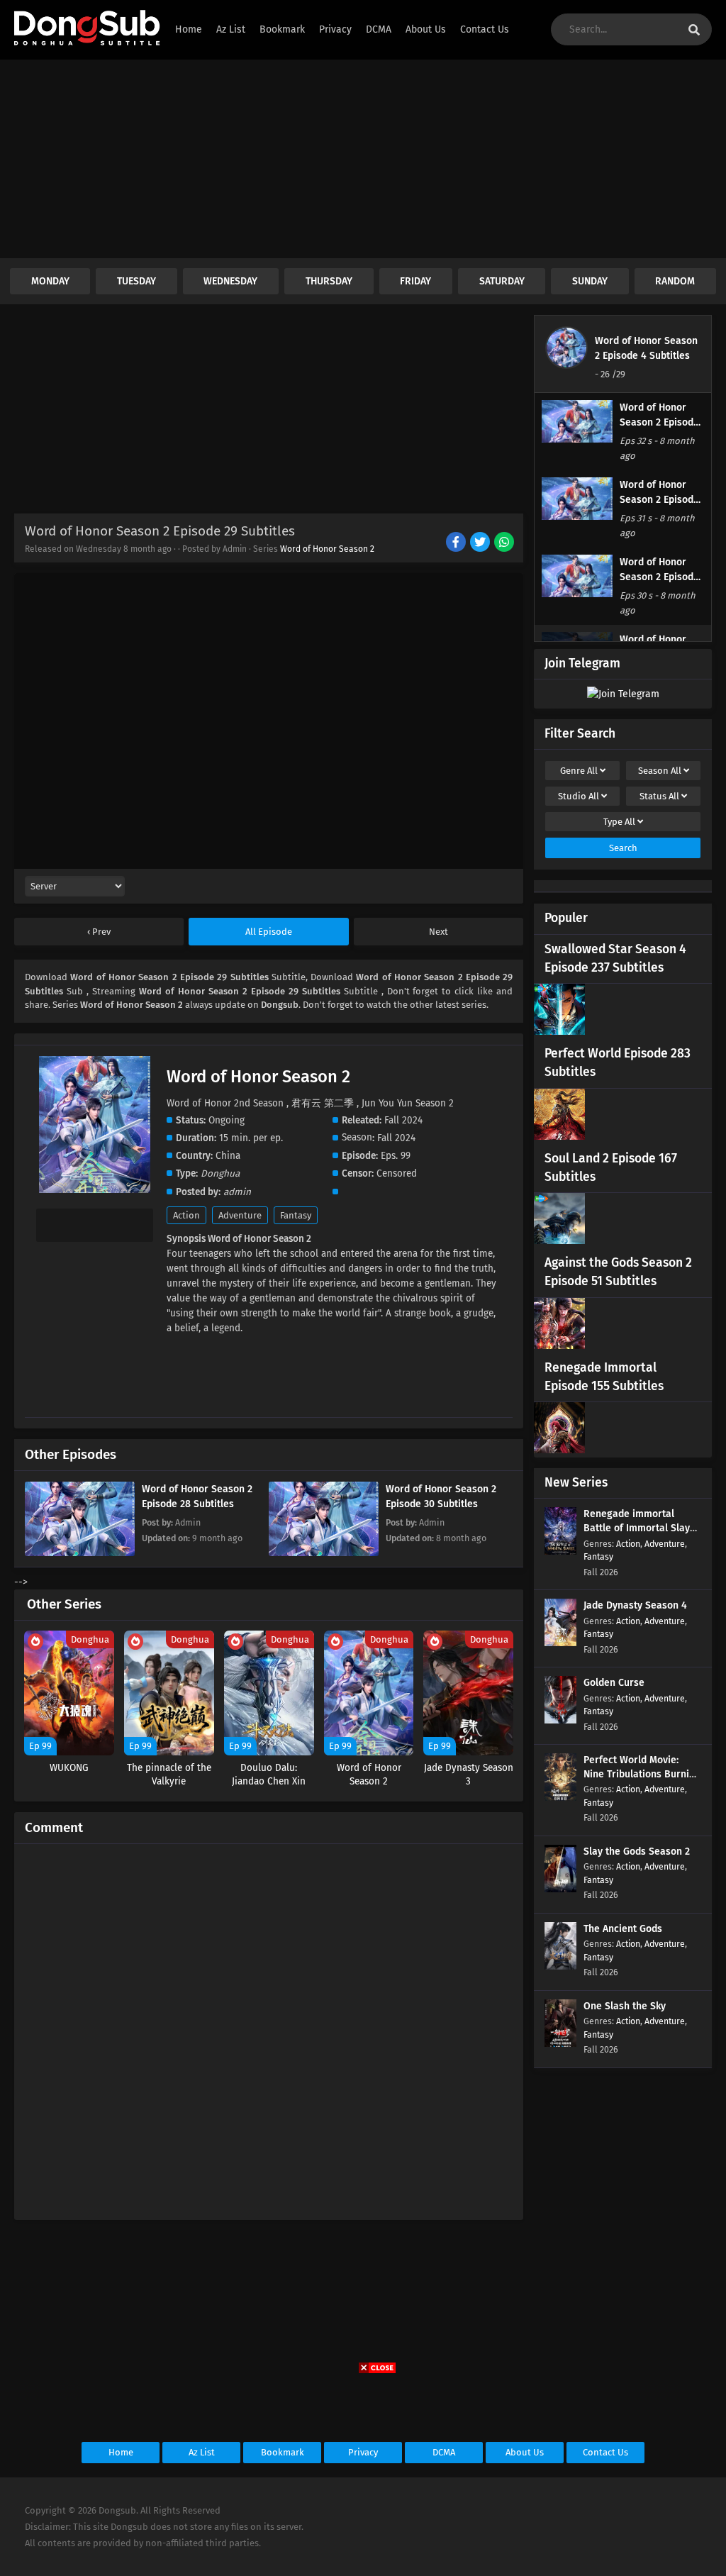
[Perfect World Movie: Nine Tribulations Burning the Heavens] (560, 1798)
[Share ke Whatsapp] (505, 543)
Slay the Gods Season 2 (637, 1851)
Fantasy (296, 1215)
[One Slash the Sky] (560, 2044)
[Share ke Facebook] (457, 543)
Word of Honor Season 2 (327, 549)
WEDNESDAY (230, 281)
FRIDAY (415, 281)
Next (439, 932)
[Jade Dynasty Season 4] (560, 1643)
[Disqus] (269, 2026)
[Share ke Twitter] (481, 543)
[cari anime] (694, 30)
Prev (100, 932)
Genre (579, 771)
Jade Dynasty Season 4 (635, 1605)
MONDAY (50, 281)
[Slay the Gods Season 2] (560, 1889)
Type (619, 822)
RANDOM (675, 281)
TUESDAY (136, 281)
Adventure (240, 1215)
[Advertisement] (363, 159)
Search (623, 848)
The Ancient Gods (623, 1929)
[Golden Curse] (560, 1720)
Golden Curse (614, 1683)
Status (659, 796)
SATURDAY (502, 281)
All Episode (269, 932)
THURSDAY (329, 281)
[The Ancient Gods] (560, 1966)
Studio (579, 796)
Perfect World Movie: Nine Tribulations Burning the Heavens (642, 1774)
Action (186, 1215)
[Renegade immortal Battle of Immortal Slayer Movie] (560, 1551)
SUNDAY (590, 281)
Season (660, 771)
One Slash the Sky (625, 2006)
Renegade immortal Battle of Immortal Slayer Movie (642, 1528)
